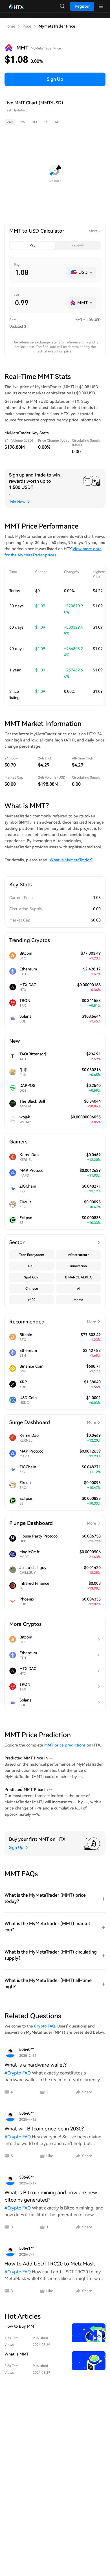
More (93, 231)
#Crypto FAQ (18, 2073)
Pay (32, 245)
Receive (78, 245)
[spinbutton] (39, 273)
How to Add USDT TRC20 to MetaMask (50, 2264)
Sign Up (55, 79)
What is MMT (16, 2354)
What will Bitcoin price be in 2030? (44, 2129)
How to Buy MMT (20, 2326)
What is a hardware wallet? (36, 2065)
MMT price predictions (65, 1745)
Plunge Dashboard (53, 1523)
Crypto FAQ (45, 2026)
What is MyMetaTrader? (71, 860)
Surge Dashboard (53, 1422)
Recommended (53, 1322)
